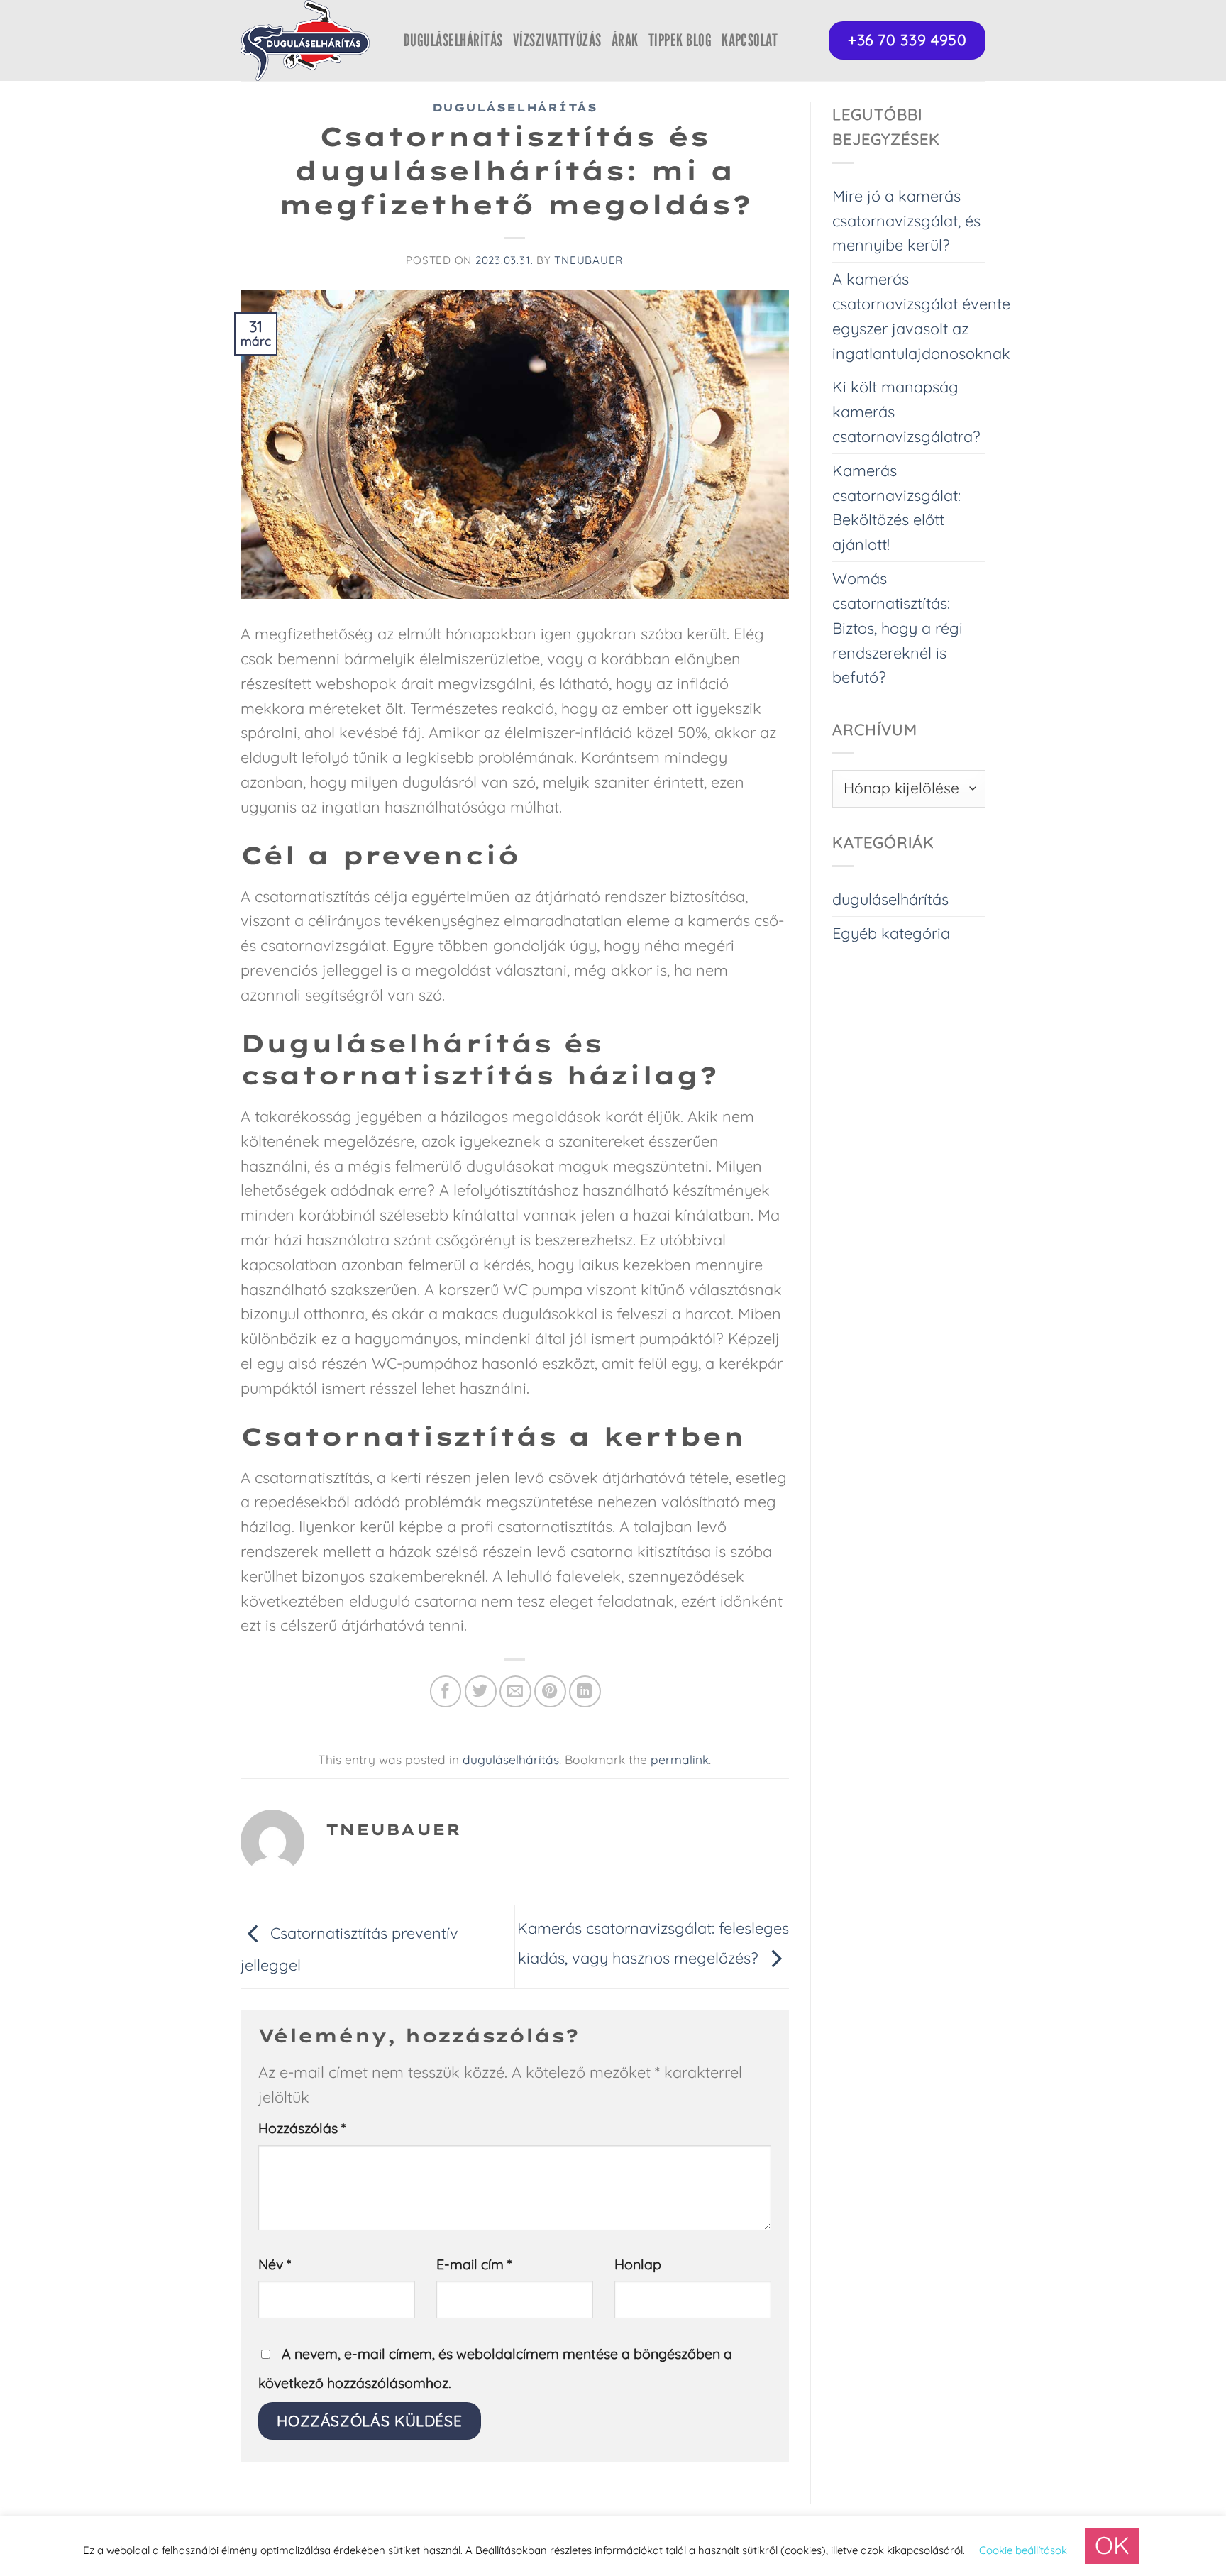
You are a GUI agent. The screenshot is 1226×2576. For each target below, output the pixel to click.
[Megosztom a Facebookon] (446, 1691)
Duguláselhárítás (453, 40)
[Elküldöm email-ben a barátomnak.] (515, 1691)
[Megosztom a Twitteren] (481, 1691)
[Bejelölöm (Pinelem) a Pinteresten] (550, 1691)
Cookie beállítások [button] (1023, 2550)
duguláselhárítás (515, 108)
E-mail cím (474, 2264)
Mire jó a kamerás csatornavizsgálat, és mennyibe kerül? (906, 220)
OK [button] (1112, 2545)
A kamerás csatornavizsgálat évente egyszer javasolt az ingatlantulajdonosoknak (921, 315)
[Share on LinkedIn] (585, 1691)
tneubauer (589, 260)
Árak (625, 40)
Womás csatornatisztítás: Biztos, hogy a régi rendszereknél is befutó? (898, 627)
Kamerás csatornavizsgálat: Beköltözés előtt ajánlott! (896, 507)
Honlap (638, 2264)
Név (275, 2264)
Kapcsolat (750, 40)
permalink (680, 1760)
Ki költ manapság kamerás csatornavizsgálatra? (906, 411)
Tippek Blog (680, 40)
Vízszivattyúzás (557, 40)
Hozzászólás (302, 2128)
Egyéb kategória (891, 933)
